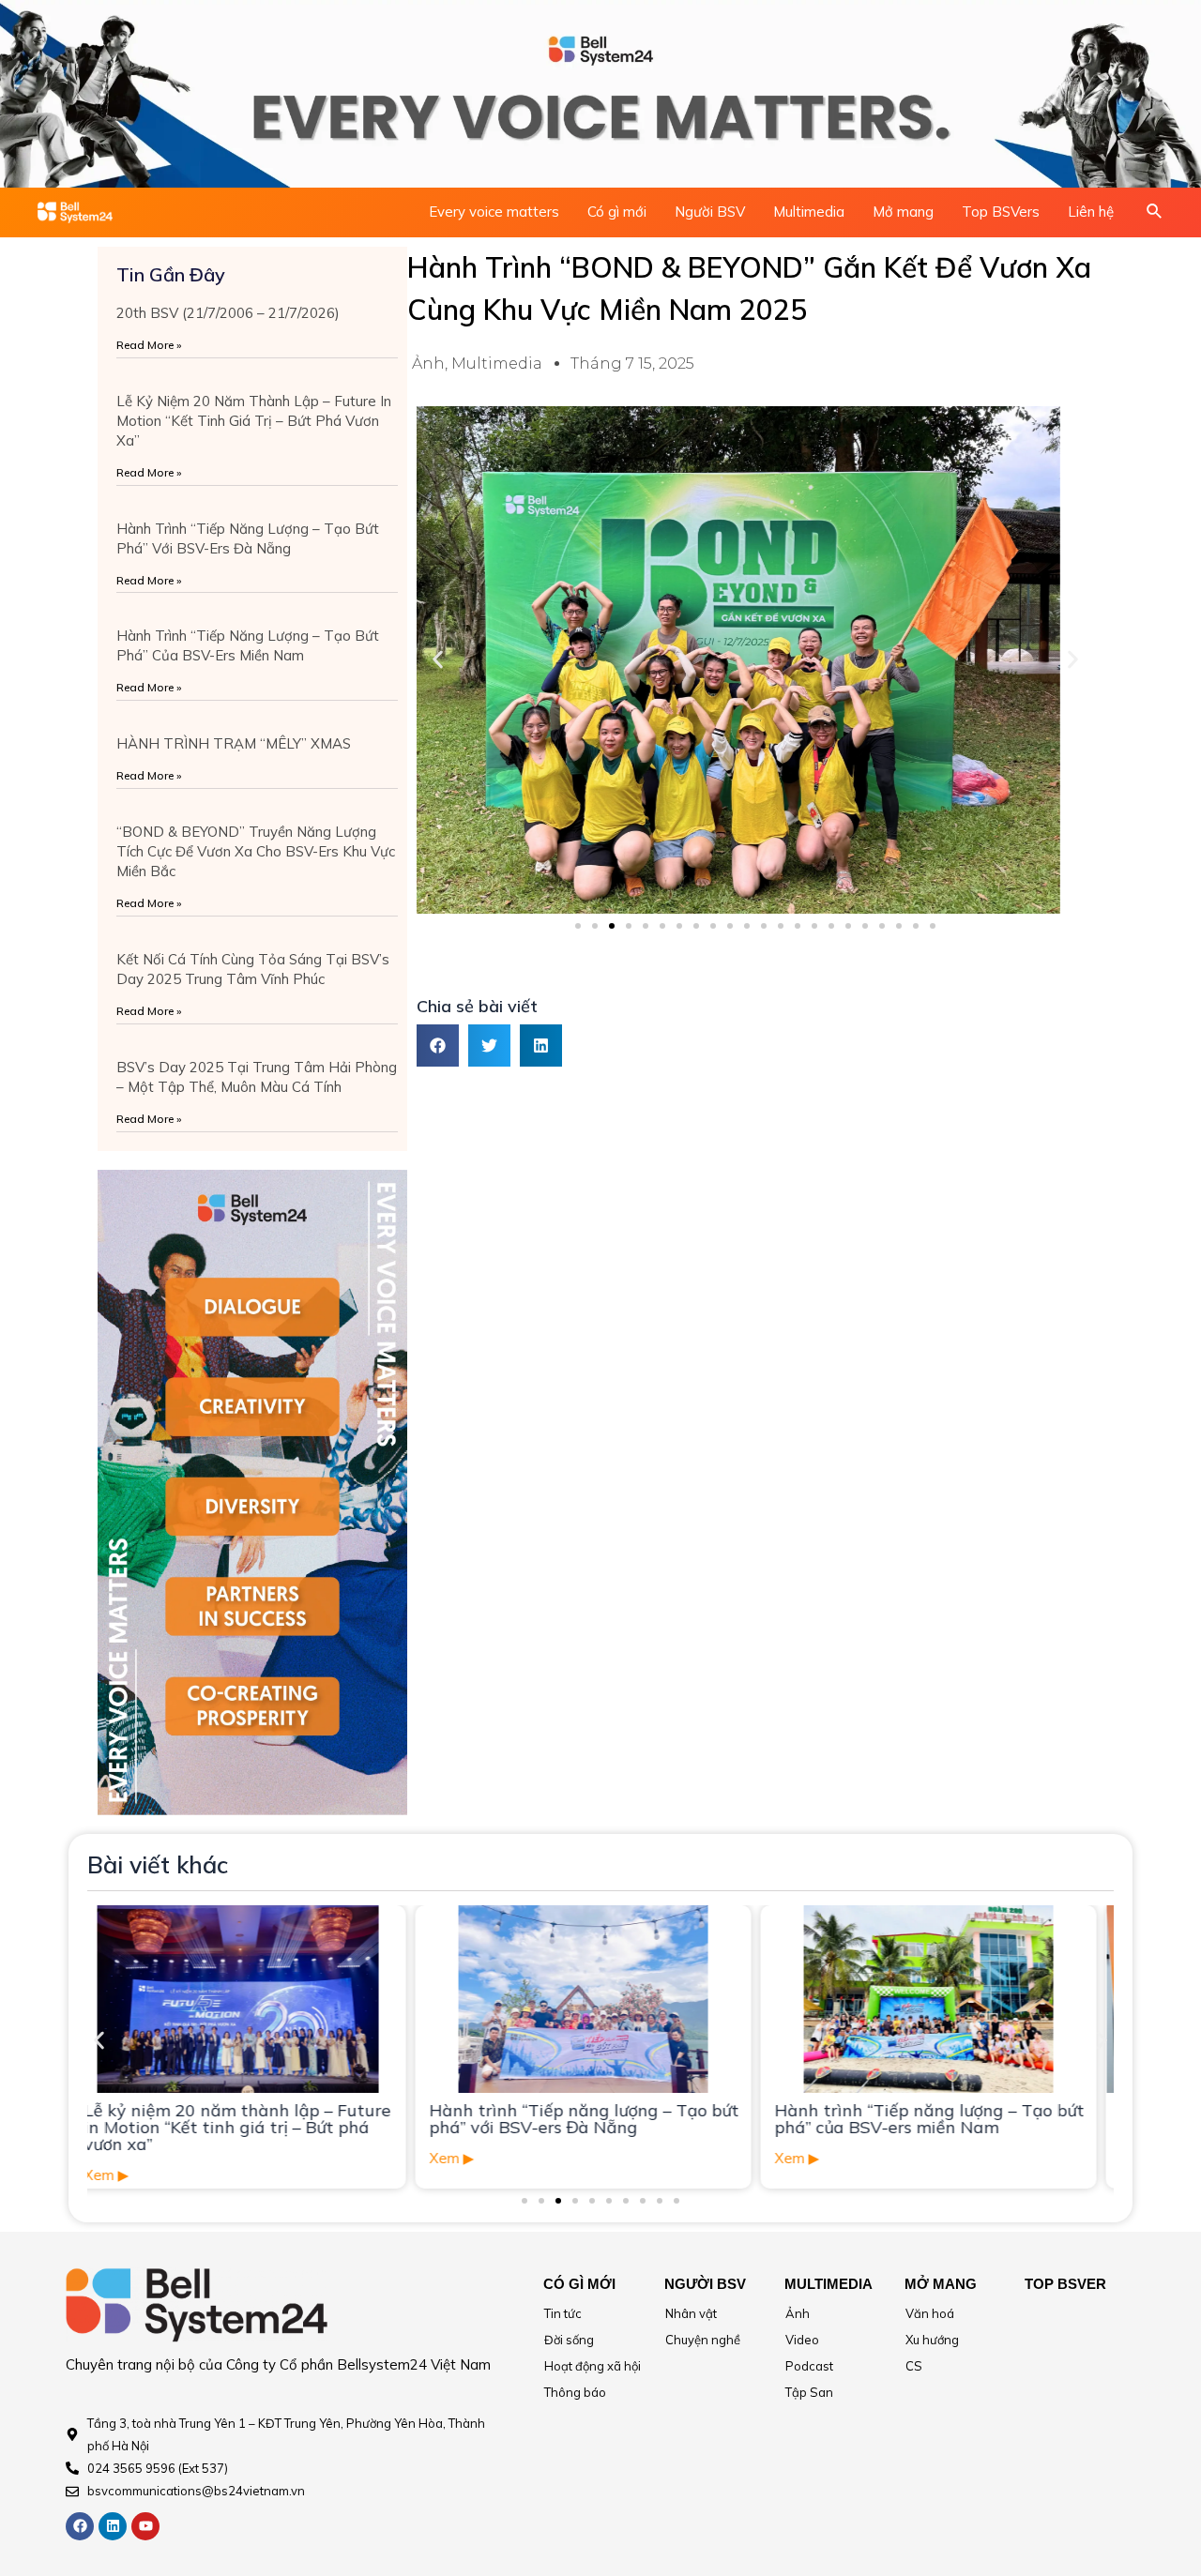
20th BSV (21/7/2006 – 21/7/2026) (228, 313)
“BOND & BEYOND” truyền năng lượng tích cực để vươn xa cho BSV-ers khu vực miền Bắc (256, 851)
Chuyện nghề (703, 2340)
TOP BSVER (1065, 2284)
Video (802, 2340)
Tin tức (563, 2313)
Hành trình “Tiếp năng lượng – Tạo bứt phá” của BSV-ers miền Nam (601, 2119)
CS (914, 2366)
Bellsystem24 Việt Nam (414, 2364)
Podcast (809, 2366)
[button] (438, 660)
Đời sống (569, 2340)
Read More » (149, 345)
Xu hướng (932, 2340)
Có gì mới (617, 212)
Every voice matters (494, 212)
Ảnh (428, 364)
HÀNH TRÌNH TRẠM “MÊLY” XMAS (234, 743)
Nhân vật (691, 2313)
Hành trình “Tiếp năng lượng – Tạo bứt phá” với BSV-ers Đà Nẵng (256, 2119)
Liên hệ (1091, 212)
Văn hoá (930, 2313)
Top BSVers (1001, 212)
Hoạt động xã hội (593, 2366)
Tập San (809, 2392)
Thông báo (575, 2392)
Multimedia (809, 212)
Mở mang (903, 212)
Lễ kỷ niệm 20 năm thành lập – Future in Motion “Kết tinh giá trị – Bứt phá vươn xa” (254, 421)
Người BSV (710, 212)
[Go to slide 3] (612, 926)
